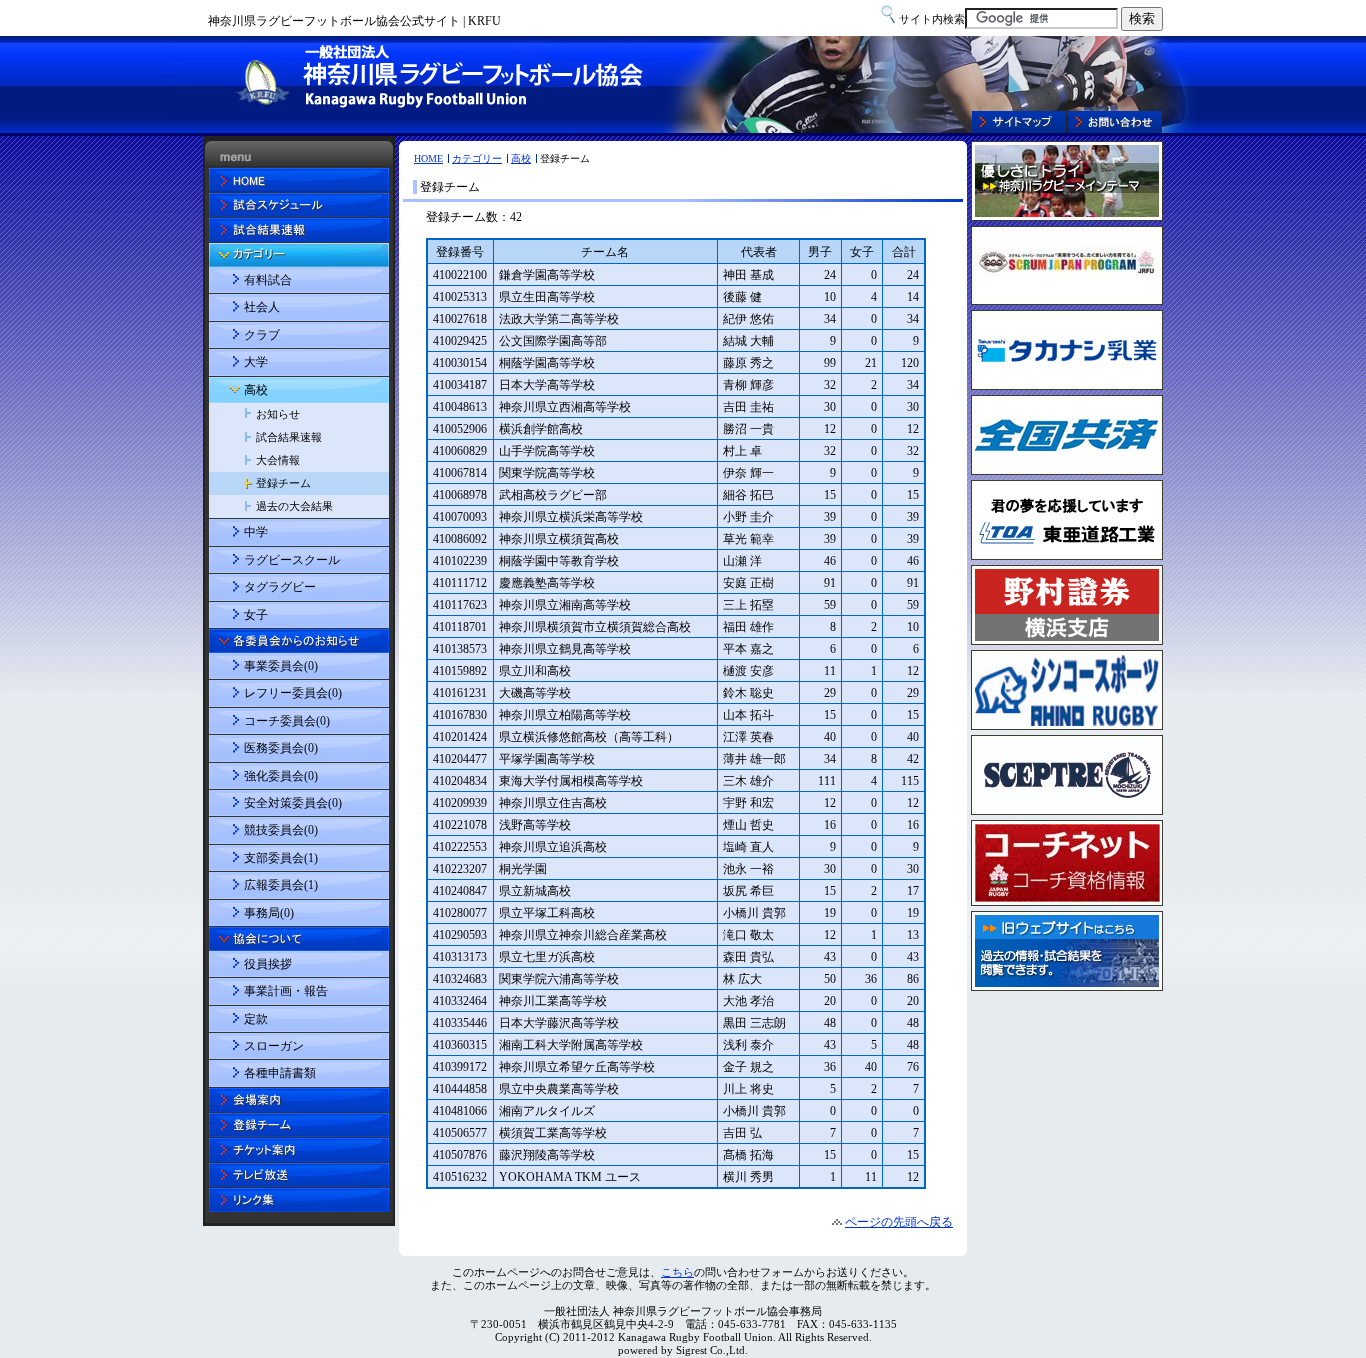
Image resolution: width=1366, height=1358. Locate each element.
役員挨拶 (268, 964)
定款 (256, 1019)
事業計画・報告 (286, 991)
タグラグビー (280, 587)
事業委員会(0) (281, 666)
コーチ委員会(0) (287, 721)
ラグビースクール (292, 560)
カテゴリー (477, 158)
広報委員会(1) (281, 885)
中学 (256, 532)
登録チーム (283, 483)
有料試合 (268, 280)
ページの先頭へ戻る (899, 1222)
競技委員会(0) (281, 830)
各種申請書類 (280, 1073)
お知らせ (278, 414)
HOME (428, 158)
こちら (677, 1272)
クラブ (262, 335)
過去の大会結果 (294, 506)
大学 (256, 362)
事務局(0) (269, 913)
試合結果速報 (289, 437)
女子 (256, 615)
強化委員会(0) (281, 776)
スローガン (274, 1046)
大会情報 (278, 460)
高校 (521, 158)
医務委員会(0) (281, 748)
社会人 (262, 307)
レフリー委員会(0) (293, 693)
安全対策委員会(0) (293, 803)
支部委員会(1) (281, 858)
